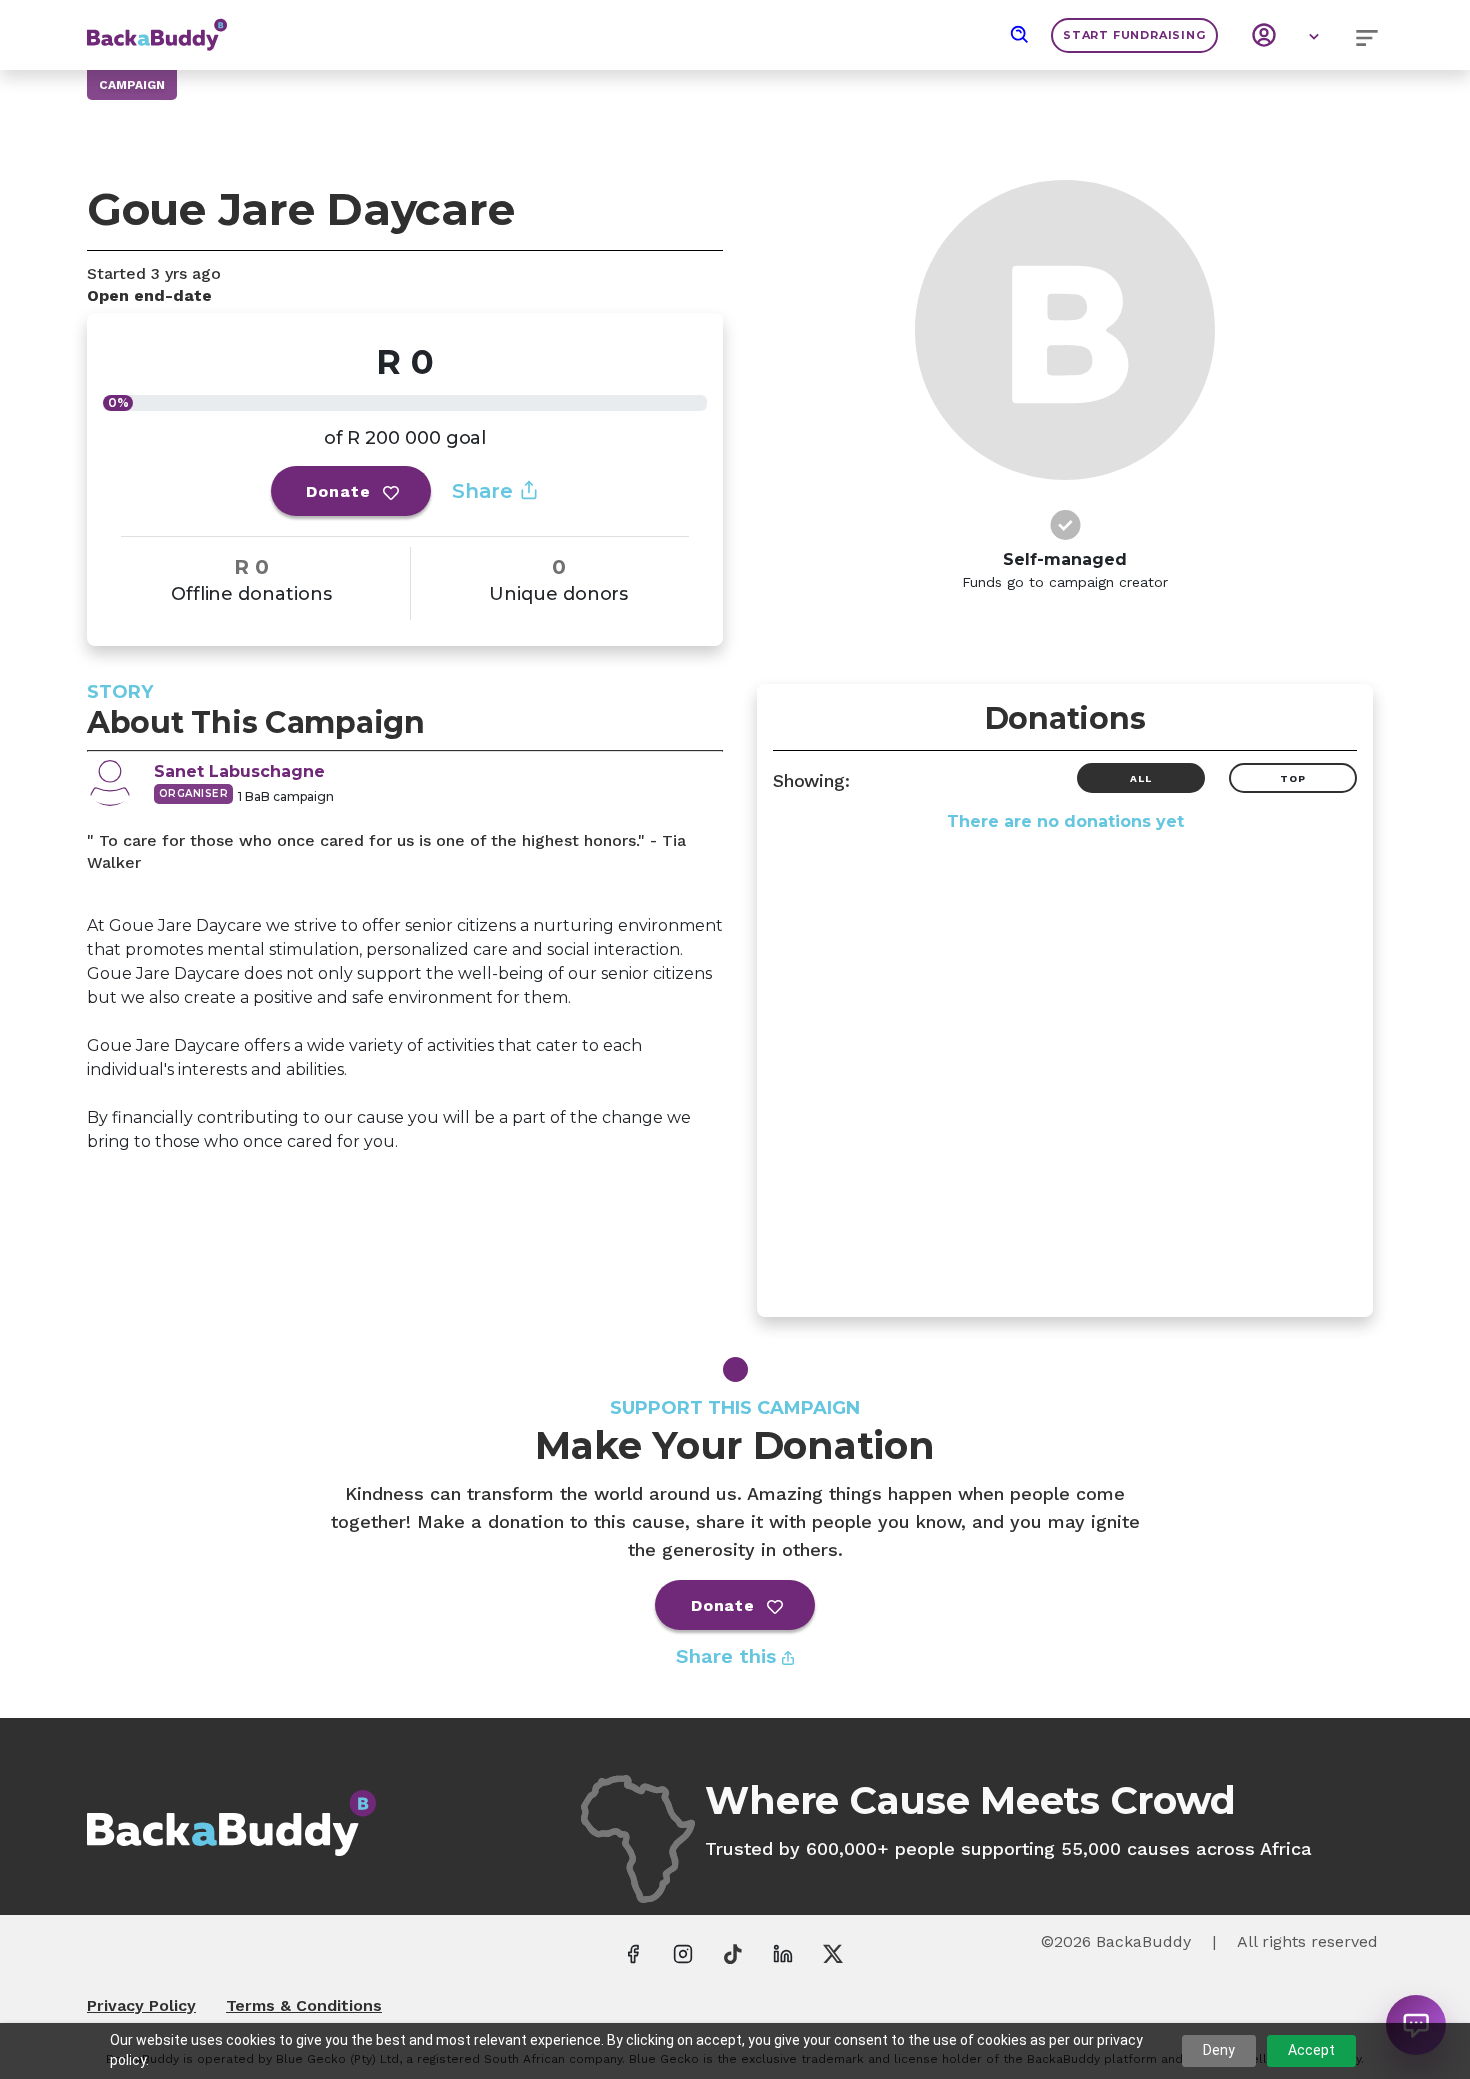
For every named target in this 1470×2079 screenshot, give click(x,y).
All (1140, 778)
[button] (1020, 35)
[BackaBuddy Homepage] (157, 25)
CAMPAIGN (132, 85)
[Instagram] (683, 1953)
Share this (729, 1656)
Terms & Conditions (304, 2005)
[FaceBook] (633, 1953)
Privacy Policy (141, 2005)
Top (1292, 778)
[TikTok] (733, 1953)
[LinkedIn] (783, 1953)
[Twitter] (833, 1953)
